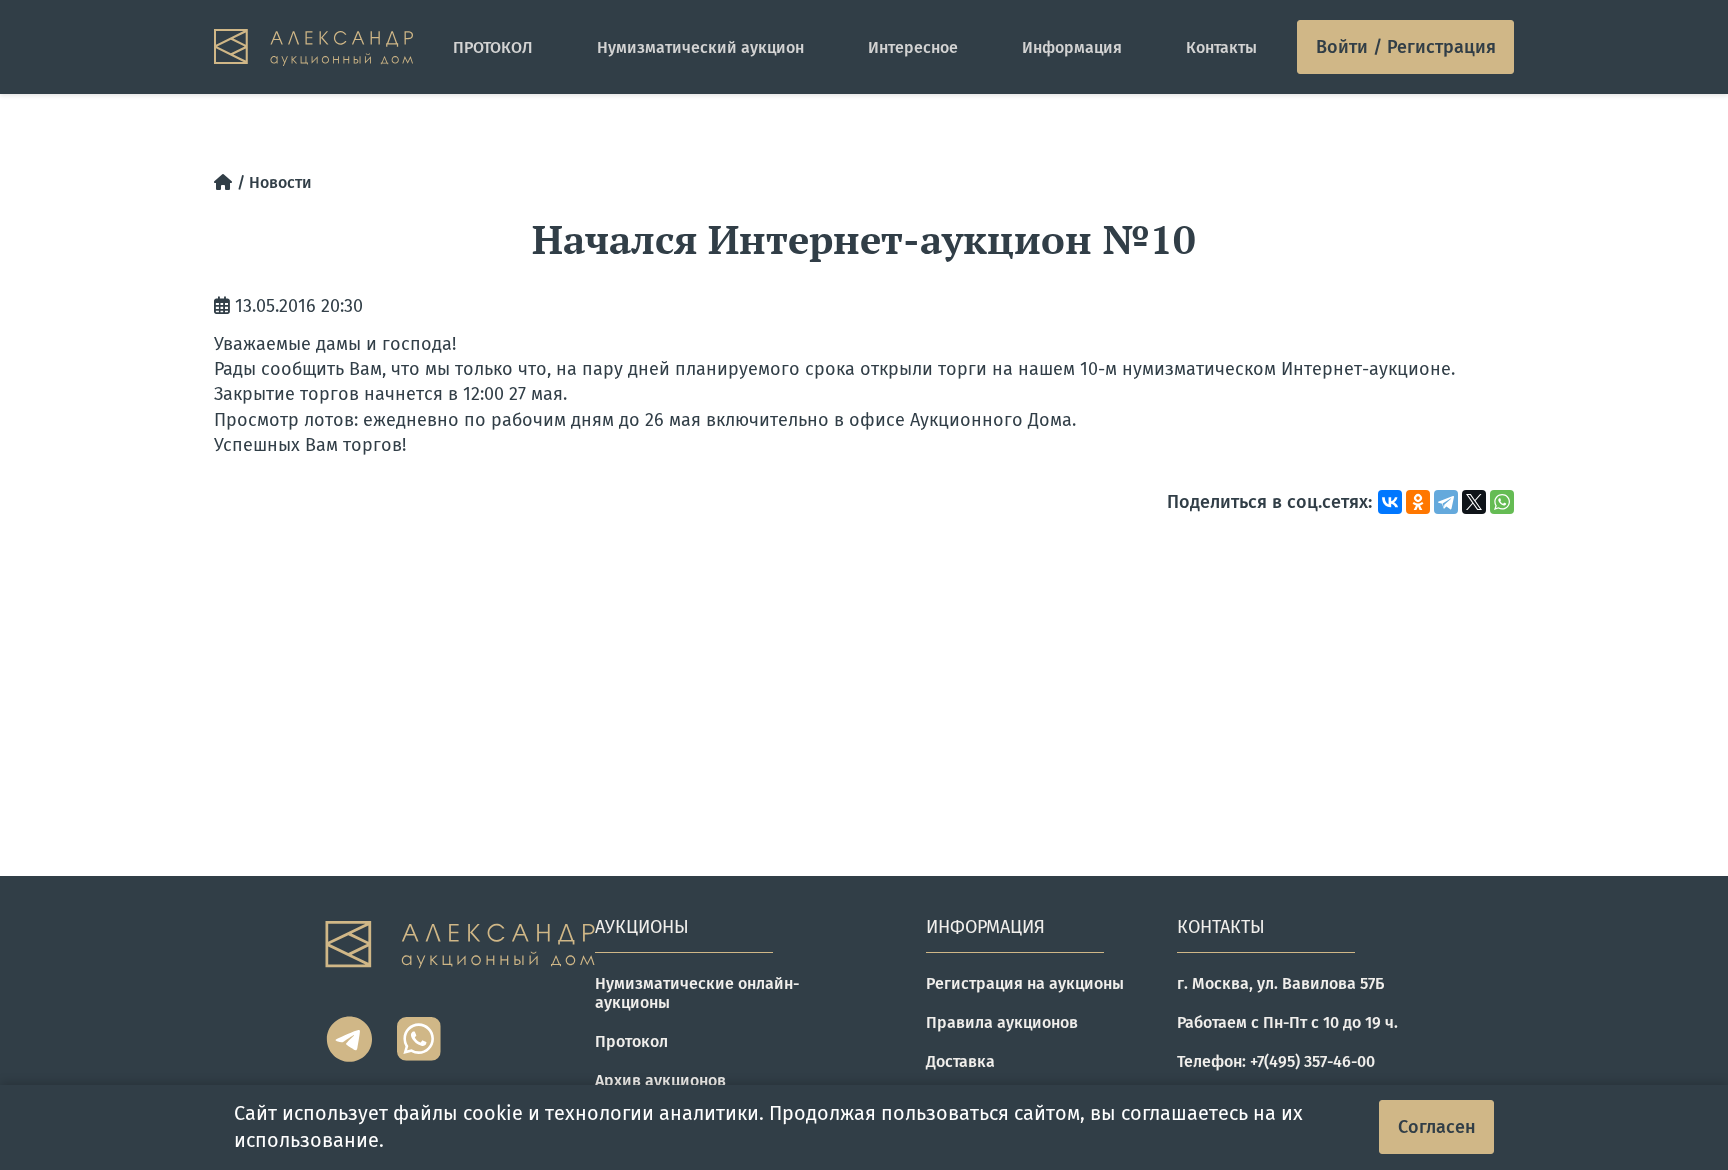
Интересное (913, 47)
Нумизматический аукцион (700, 47)
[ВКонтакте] (1390, 502)
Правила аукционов (1002, 1022)
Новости (280, 182)
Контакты (1221, 47)
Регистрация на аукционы (1025, 983)
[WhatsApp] (1502, 502)
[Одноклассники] (1418, 502)
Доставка (960, 1061)
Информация (1072, 47)
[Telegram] (1446, 502)
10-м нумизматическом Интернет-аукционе (1265, 369)
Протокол (631, 1041)
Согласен (1437, 1127)
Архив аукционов (660, 1080)
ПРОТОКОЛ (493, 47)
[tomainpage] (313, 47)
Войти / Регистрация (1406, 47)
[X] (1474, 502)
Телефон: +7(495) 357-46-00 (1276, 1061)
